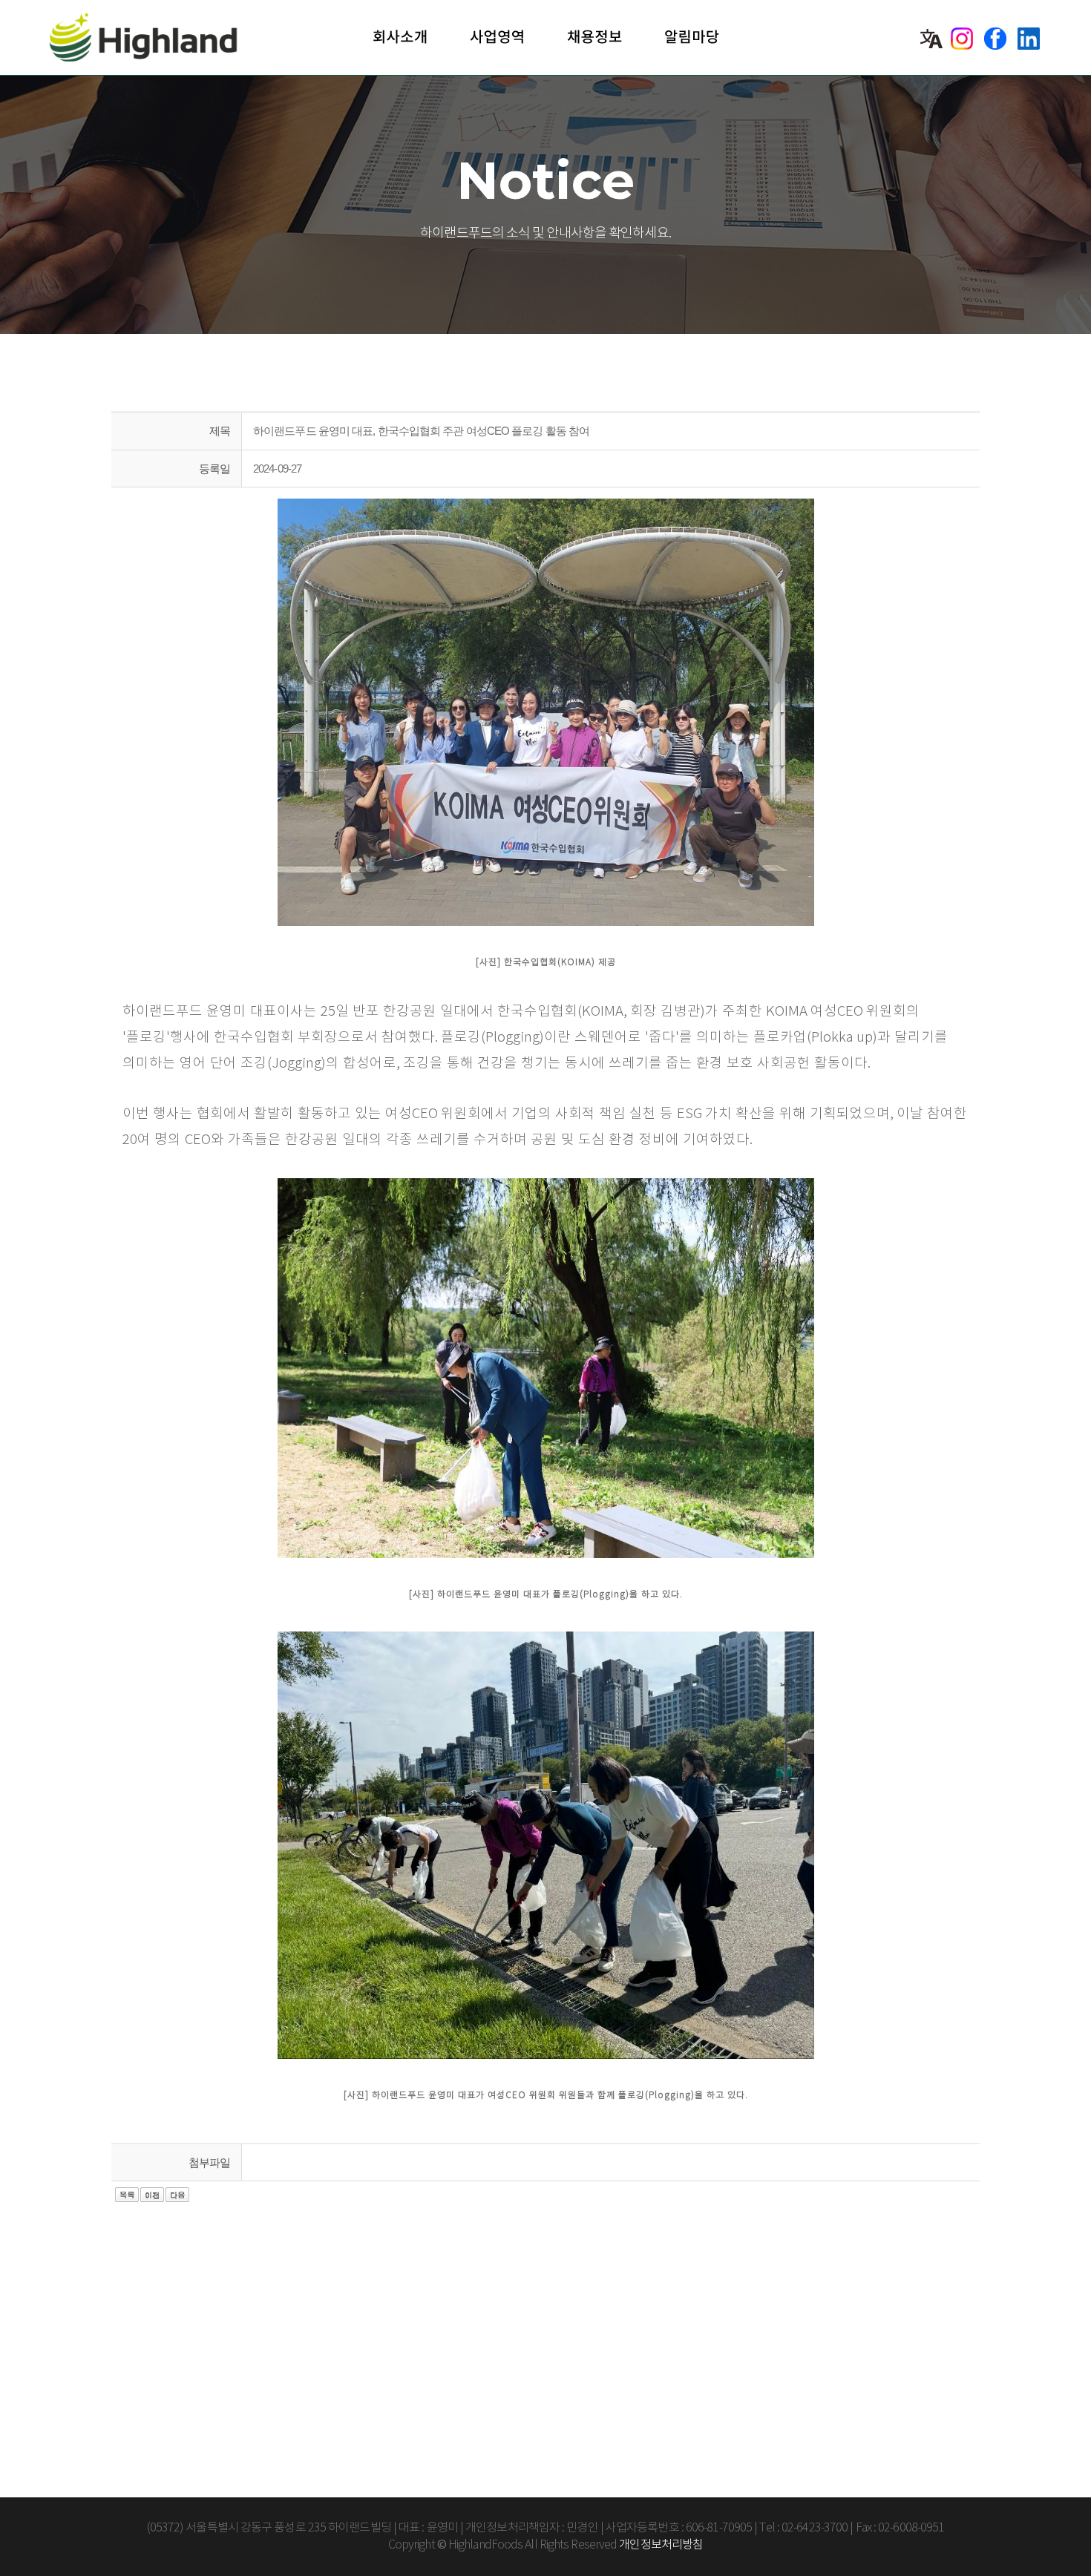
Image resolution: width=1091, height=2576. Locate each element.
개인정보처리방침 (661, 2545)
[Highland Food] (158, 37)
